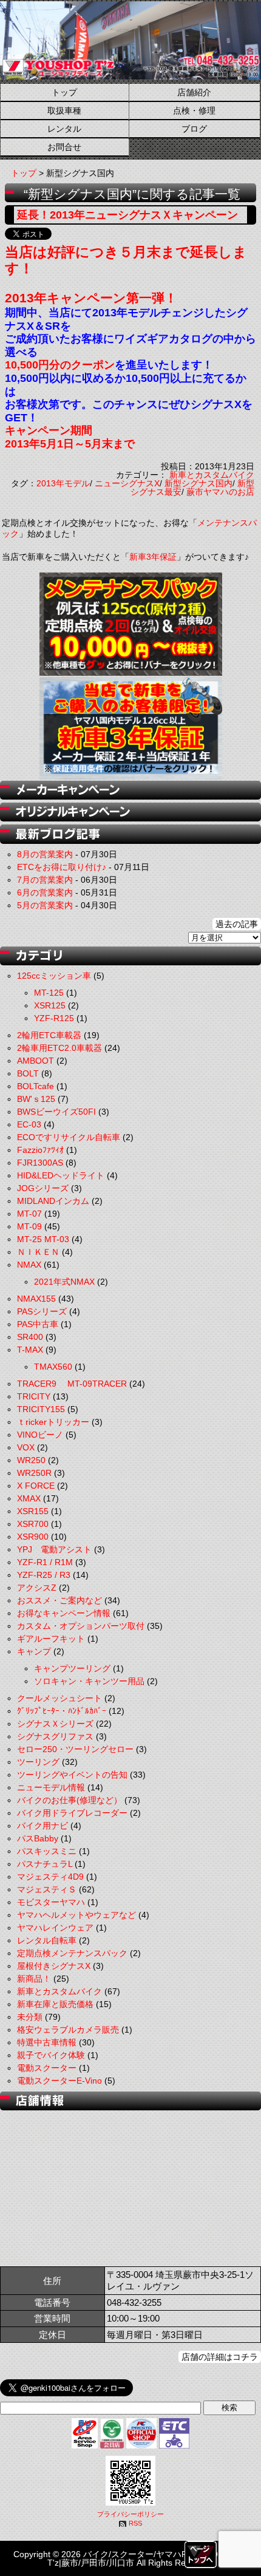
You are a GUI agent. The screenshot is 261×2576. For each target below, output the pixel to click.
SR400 (30, 1337)
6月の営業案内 (45, 892)
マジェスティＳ (47, 1889)
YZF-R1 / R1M (45, 1562)
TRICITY (34, 1396)
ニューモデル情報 (51, 1787)
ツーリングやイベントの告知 (72, 1775)
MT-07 (29, 1214)
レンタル (64, 129)
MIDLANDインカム (53, 1201)
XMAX (29, 1498)
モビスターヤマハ (51, 1902)
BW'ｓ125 (36, 1099)
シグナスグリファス (55, 1736)
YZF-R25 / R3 (44, 1575)
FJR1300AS (40, 1163)
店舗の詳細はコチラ (220, 2357)
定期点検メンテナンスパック (72, 1953)
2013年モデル (63, 483)
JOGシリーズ (43, 1188)
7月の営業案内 (45, 880)
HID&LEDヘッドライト (61, 1175)
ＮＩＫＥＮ (38, 1252)
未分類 (30, 2017)
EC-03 (29, 1124)
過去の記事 (237, 924)
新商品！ (34, 1979)
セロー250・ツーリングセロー (75, 1749)
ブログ (194, 129)
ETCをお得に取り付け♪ (62, 867)
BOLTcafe (36, 1086)
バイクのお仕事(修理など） (69, 1800)
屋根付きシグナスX (54, 1966)
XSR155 (33, 1511)
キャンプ (34, 1651)
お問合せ (64, 147)
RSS (135, 2523)
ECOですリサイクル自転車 (69, 1137)
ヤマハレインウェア (55, 1928)
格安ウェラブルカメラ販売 (68, 2030)
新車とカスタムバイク (212, 475)
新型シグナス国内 (198, 483)
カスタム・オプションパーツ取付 (81, 1626)
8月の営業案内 (45, 854)
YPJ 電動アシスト (54, 1549)
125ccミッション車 (54, 976)
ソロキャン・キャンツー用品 (89, 1681)
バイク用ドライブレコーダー (72, 1813)
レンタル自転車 (47, 1940)
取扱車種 (64, 110)
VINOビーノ (40, 1435)
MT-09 (29, 1226)
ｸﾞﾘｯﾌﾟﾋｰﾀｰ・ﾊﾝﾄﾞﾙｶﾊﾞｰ (62, 1711)
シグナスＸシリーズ (55, 1724)
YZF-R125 (54, 1018)
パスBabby (38, 1838)
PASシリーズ (42, 1311)
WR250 (31, 1460)
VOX (26, 1447)
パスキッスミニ (47, 1851)
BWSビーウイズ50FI (56, 1112)
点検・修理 (194, 110)
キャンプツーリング (72, 1668)
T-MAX (30, 1350)
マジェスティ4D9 (50, 1877)
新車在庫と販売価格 (55, 2004)
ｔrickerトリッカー (53, 1422)
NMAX (29, 1265)
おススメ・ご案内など (59, 1600)
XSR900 (33, 1537)
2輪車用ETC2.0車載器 (59, 1048)
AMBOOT (36, 1061)
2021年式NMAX (64, 1282)
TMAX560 (53, 1367)
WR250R (34, 1473)
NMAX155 (36, 1299)
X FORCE (36, 1486)
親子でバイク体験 (51, 2055)
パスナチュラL (45, 1864)
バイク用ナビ (42, 1826)
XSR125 (50, 1005)
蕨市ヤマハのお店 (220, 492)
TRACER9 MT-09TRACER (72, 1384)
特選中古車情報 (47, 2042)
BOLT (28, 1073)
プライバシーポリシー (130, 2514)
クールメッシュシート (59, 1698)
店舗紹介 (194, 92)
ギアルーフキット (51, 1639)
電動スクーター (47, 2068)
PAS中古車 (38, 1324)
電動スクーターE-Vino (59, 2081)
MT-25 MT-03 (43, 1239)
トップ (64, 92)
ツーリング (38, 1762)
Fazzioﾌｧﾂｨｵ (40, 1150)
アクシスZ (37, 1588)
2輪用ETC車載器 (49, 1035)
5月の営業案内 (45, 905)
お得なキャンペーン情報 (64, 1613)
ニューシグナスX (127, 483)
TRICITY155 (41, 1409)
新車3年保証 (153, 557)
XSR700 (33, 1524)
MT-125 (49, 993)
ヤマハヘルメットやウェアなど (76, 1915)
